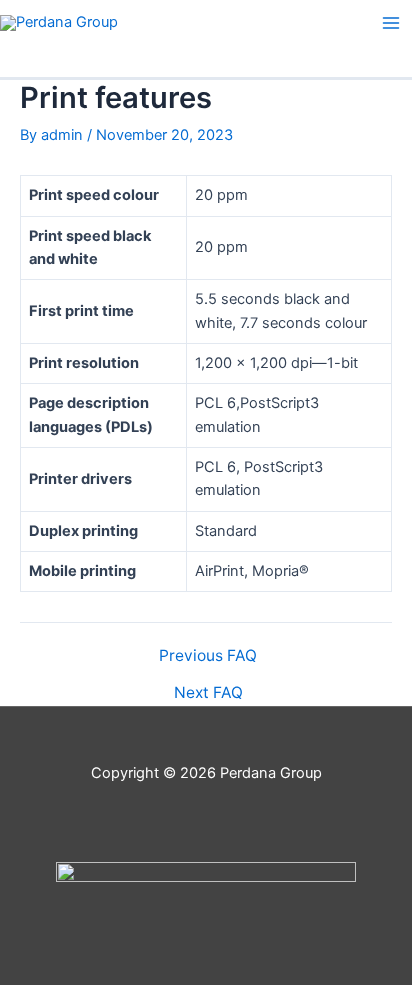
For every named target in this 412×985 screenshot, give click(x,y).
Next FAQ (208, 693)
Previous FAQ (208, 656)
